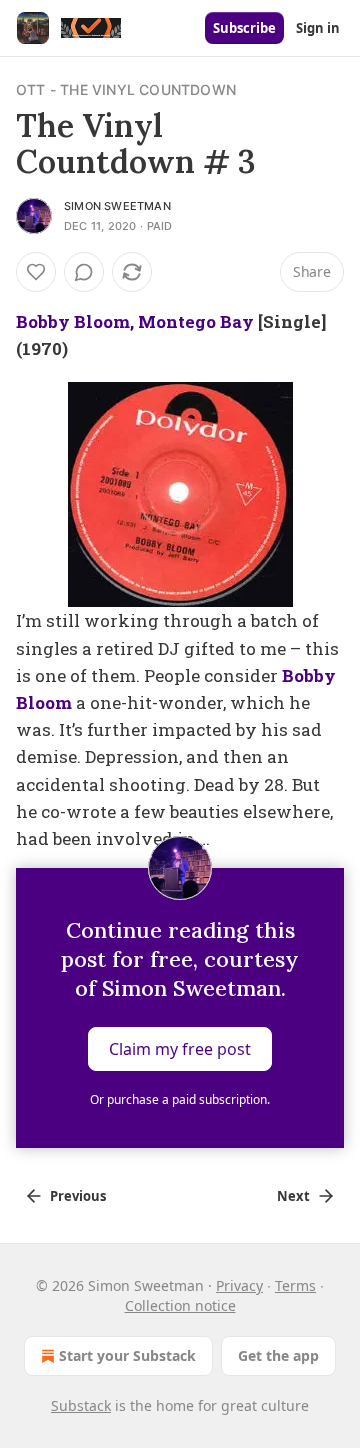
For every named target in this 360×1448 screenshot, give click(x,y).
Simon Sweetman (117, 206)
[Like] (36, 272)
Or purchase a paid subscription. (180, 1099)
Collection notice (180, 1305)
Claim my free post (180, 1049)
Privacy (239, 1285)
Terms (295, 1285)
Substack (81, 1405)
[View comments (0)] (84, 272)
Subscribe (244, 28)
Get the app (278, 1355)
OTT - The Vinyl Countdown (126, 89)
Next (293, 1196)
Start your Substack (127, 1355)
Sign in (318, 28)
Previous (78, 1196)
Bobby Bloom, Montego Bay (135, 321)
